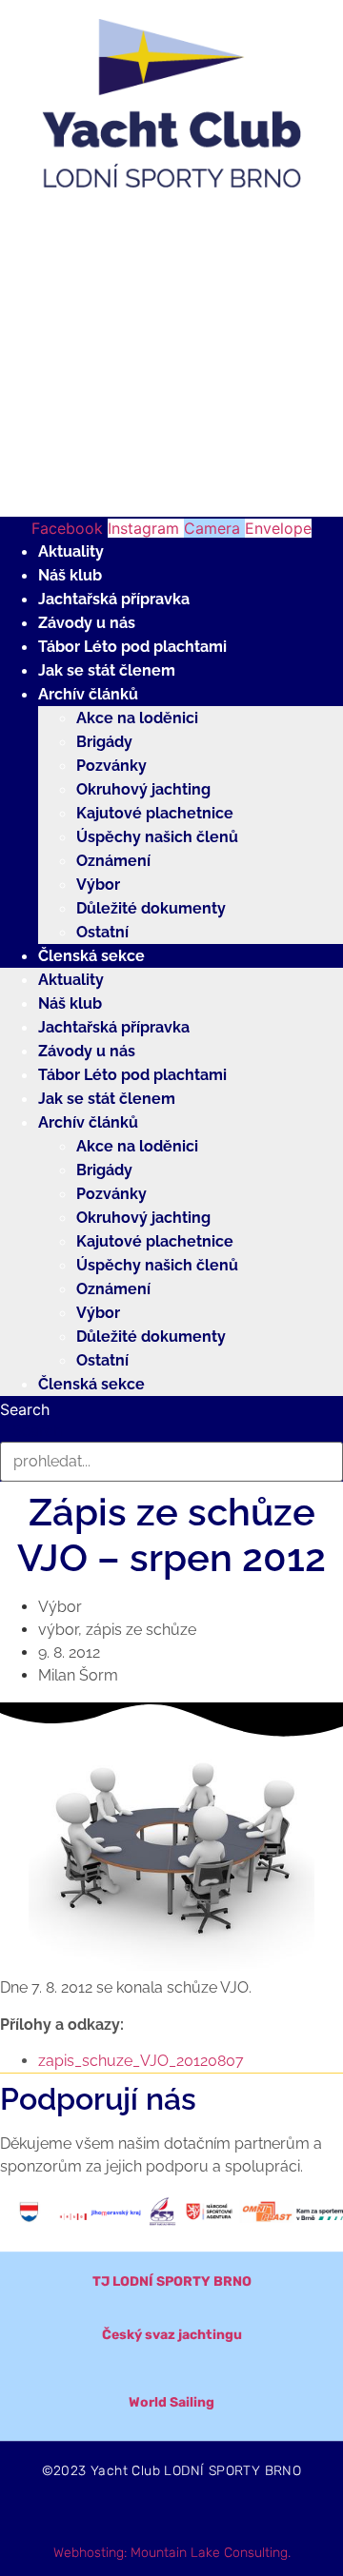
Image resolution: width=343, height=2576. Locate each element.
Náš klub (70, 575)
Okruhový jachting (143, 789)
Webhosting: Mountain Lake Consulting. (172, 2553)
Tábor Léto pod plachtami (132, 647)
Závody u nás (87, 623)
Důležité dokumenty (151, 908)
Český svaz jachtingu (172, 2335)
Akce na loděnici (137, 718)
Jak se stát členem (107, 670)
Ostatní (102, 932)
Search (25, 1409)
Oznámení (113, 861)
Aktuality (71, 551)
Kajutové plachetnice (155, 813)
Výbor (98, 885)
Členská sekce (91, 956)
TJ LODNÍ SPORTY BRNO (172, 2281)
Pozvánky (111, 766)
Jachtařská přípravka (114, 599)
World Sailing (171, 2402)
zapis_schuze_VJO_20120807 (141, 2061)
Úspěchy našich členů (157, 837)
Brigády (104, 742)
